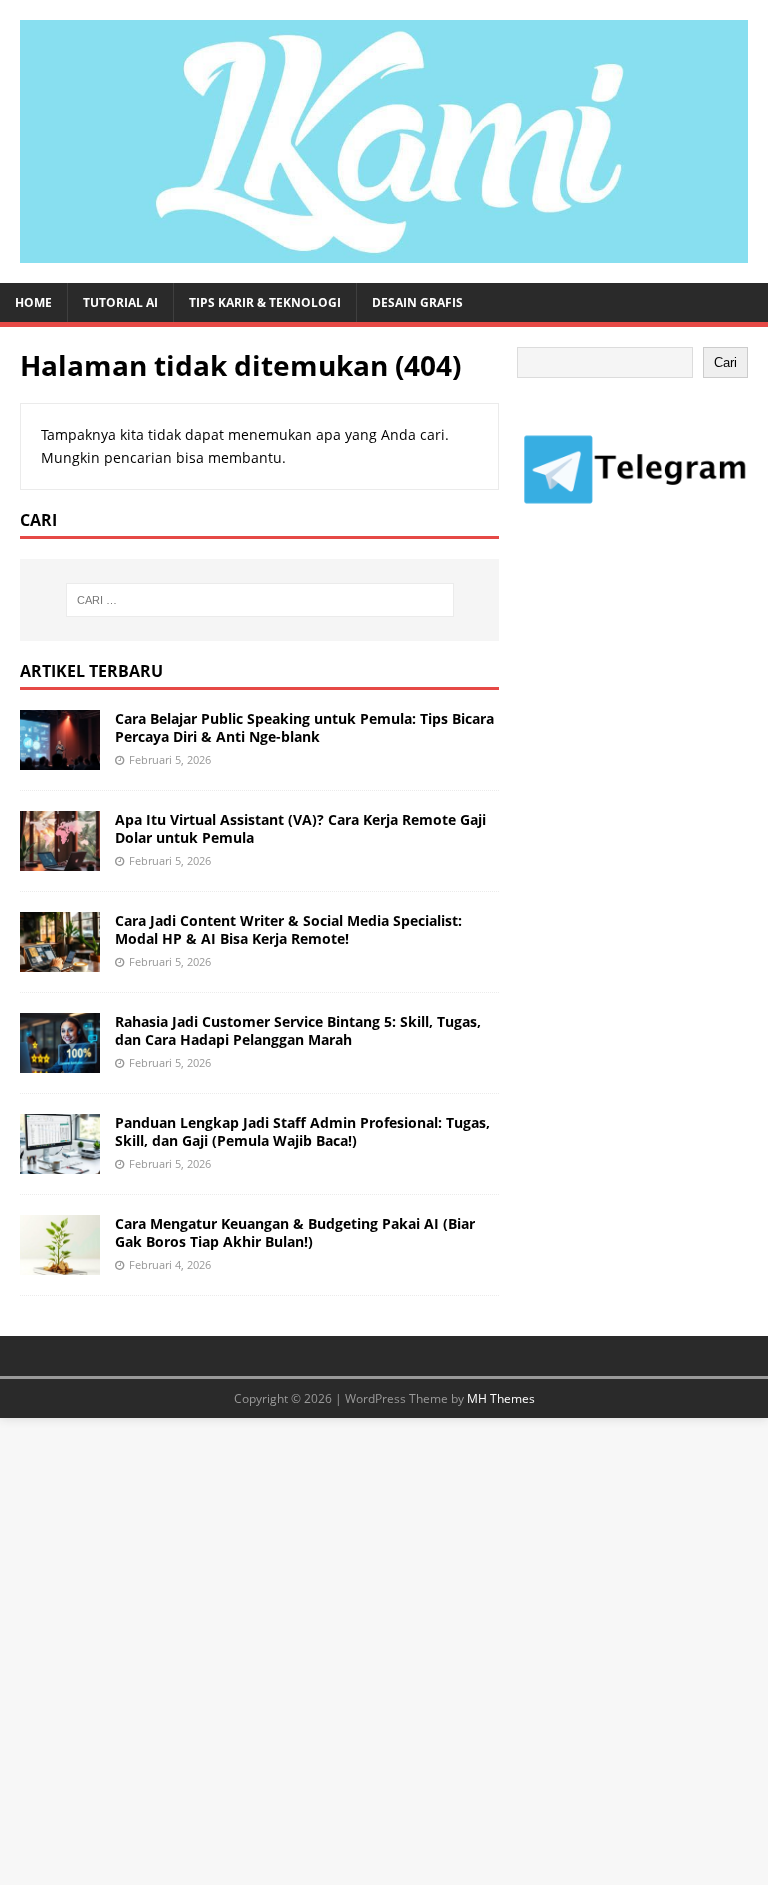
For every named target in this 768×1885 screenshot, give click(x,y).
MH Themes (501, 1398)
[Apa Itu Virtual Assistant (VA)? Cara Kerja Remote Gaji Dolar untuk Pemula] (60, 858)
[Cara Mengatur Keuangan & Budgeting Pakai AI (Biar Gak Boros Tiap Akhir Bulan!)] (60, 1263)
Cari (725, 362)
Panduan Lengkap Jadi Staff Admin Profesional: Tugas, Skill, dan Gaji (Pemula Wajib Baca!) (302, 1131)
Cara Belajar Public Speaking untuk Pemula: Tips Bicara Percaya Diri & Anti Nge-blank (304, 727)
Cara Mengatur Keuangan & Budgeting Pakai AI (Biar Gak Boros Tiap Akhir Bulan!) (295, 1232)
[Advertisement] (642, 706)
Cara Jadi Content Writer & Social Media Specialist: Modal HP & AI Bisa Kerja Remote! (288, 929)
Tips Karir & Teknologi (265, 302)
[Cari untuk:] (259, 600)
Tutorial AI (120, 302)
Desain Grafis (417, 302)
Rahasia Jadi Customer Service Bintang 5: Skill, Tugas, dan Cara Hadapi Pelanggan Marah (298, 1030)
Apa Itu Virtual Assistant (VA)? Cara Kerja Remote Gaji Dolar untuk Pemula (300, 828)
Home (33, 302)
